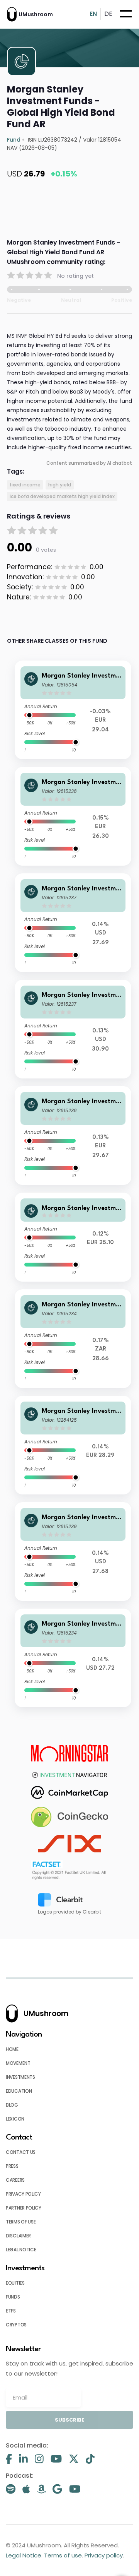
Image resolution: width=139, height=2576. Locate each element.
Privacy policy (23, 2194)
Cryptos (16, 2325)
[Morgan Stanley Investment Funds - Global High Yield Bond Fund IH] (73, 1237)
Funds (13, 2297)
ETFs (11, 2311)
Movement (18, 2063)
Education (19, 2091)
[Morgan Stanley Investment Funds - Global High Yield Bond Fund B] (73, 1029)
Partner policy (24, 2208)
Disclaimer (18, 2236)
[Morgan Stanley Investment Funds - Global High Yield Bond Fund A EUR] (73, 710)
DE (108, 14)
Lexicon (15, 2119)
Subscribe (69, 2420)
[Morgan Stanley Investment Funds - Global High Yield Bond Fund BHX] (73, 816)
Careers (15, 2180)
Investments (20, 2077)
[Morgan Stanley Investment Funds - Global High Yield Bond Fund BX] (73, 1552)
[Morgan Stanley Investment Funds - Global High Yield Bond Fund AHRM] (73, 1339)
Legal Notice (21, 2250)
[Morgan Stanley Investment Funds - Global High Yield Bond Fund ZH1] (73, 1445)
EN (93, 14)
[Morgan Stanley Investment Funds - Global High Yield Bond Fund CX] (73, 923)
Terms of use (21, 2222)
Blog (12, 2105)
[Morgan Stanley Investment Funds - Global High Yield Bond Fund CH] (73, 1136)
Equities (15, 2283)
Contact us (21, 2152)
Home (12, 2049)
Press (12, 2166)
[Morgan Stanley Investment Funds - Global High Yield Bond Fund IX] (73, 1658)
